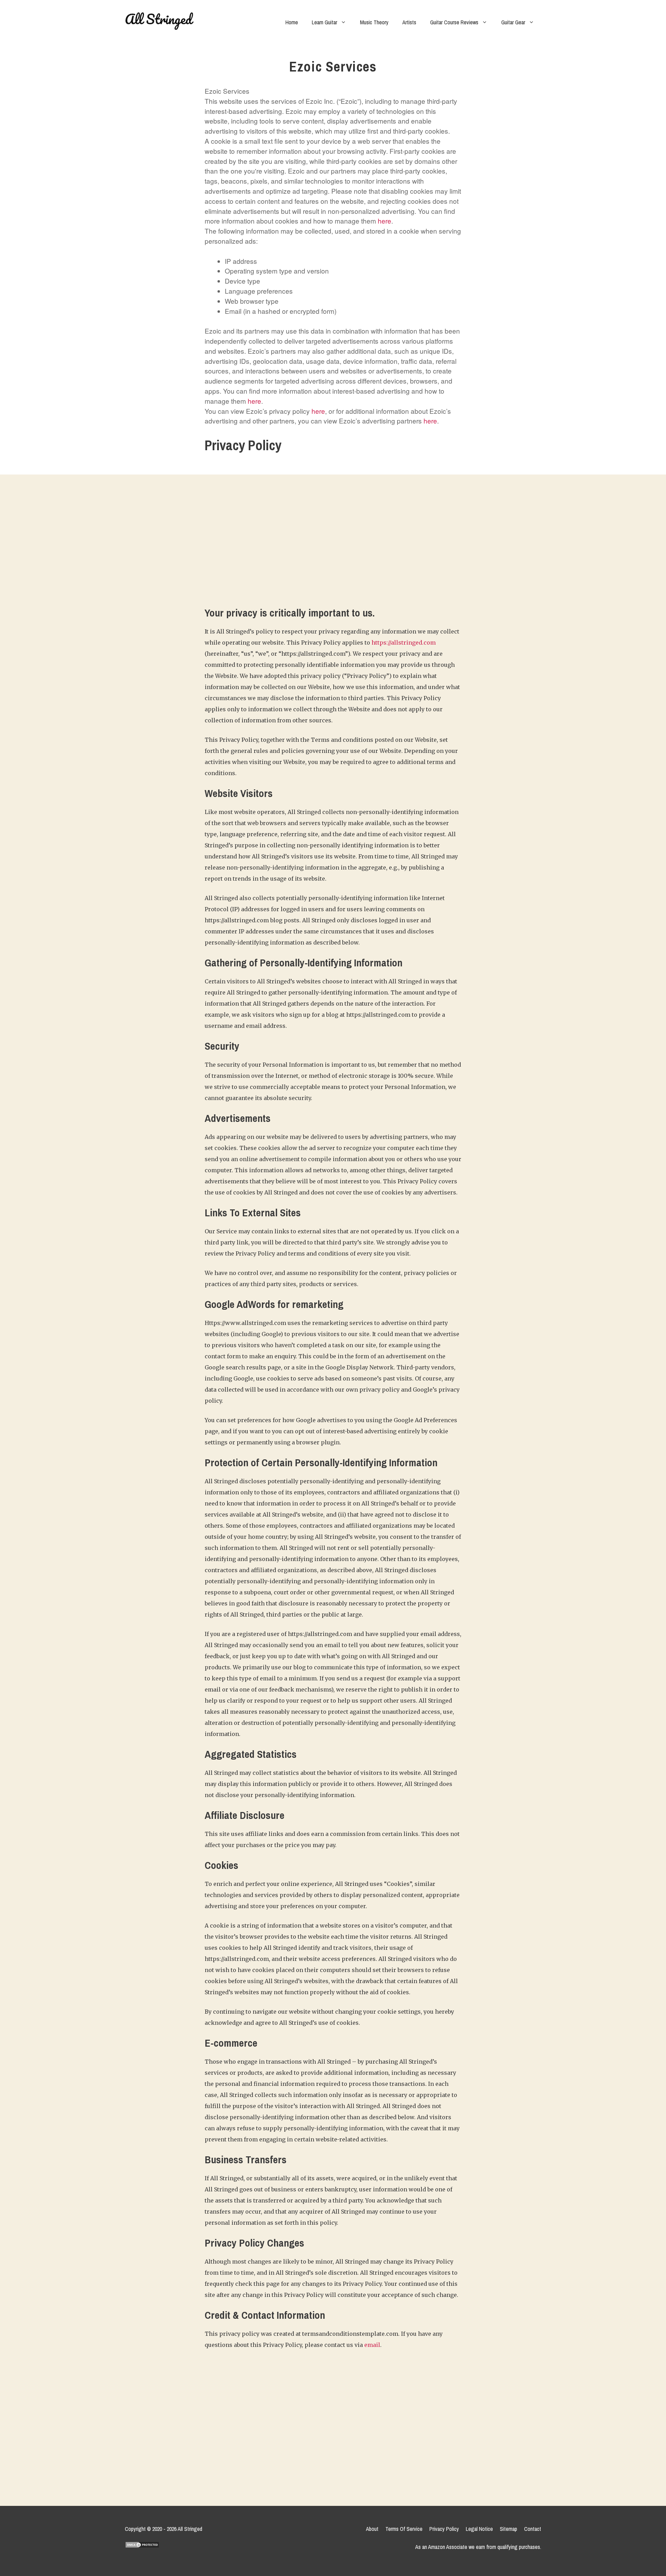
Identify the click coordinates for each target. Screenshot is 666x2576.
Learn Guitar (325, 22)
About (372, 2529)
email (372, 2345)
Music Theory (374, 22)
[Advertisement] (333, 547)
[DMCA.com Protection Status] (142, 2553)
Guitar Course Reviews (454, 22)
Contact (533, 2529)
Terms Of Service (404, 2529)
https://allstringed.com (404, 643)
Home (292, 22)
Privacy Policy (444, 2529)
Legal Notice (479, 2529)
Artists (409, 22)
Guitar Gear (513, 22)
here (385, 221)
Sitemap (509, 2529)
